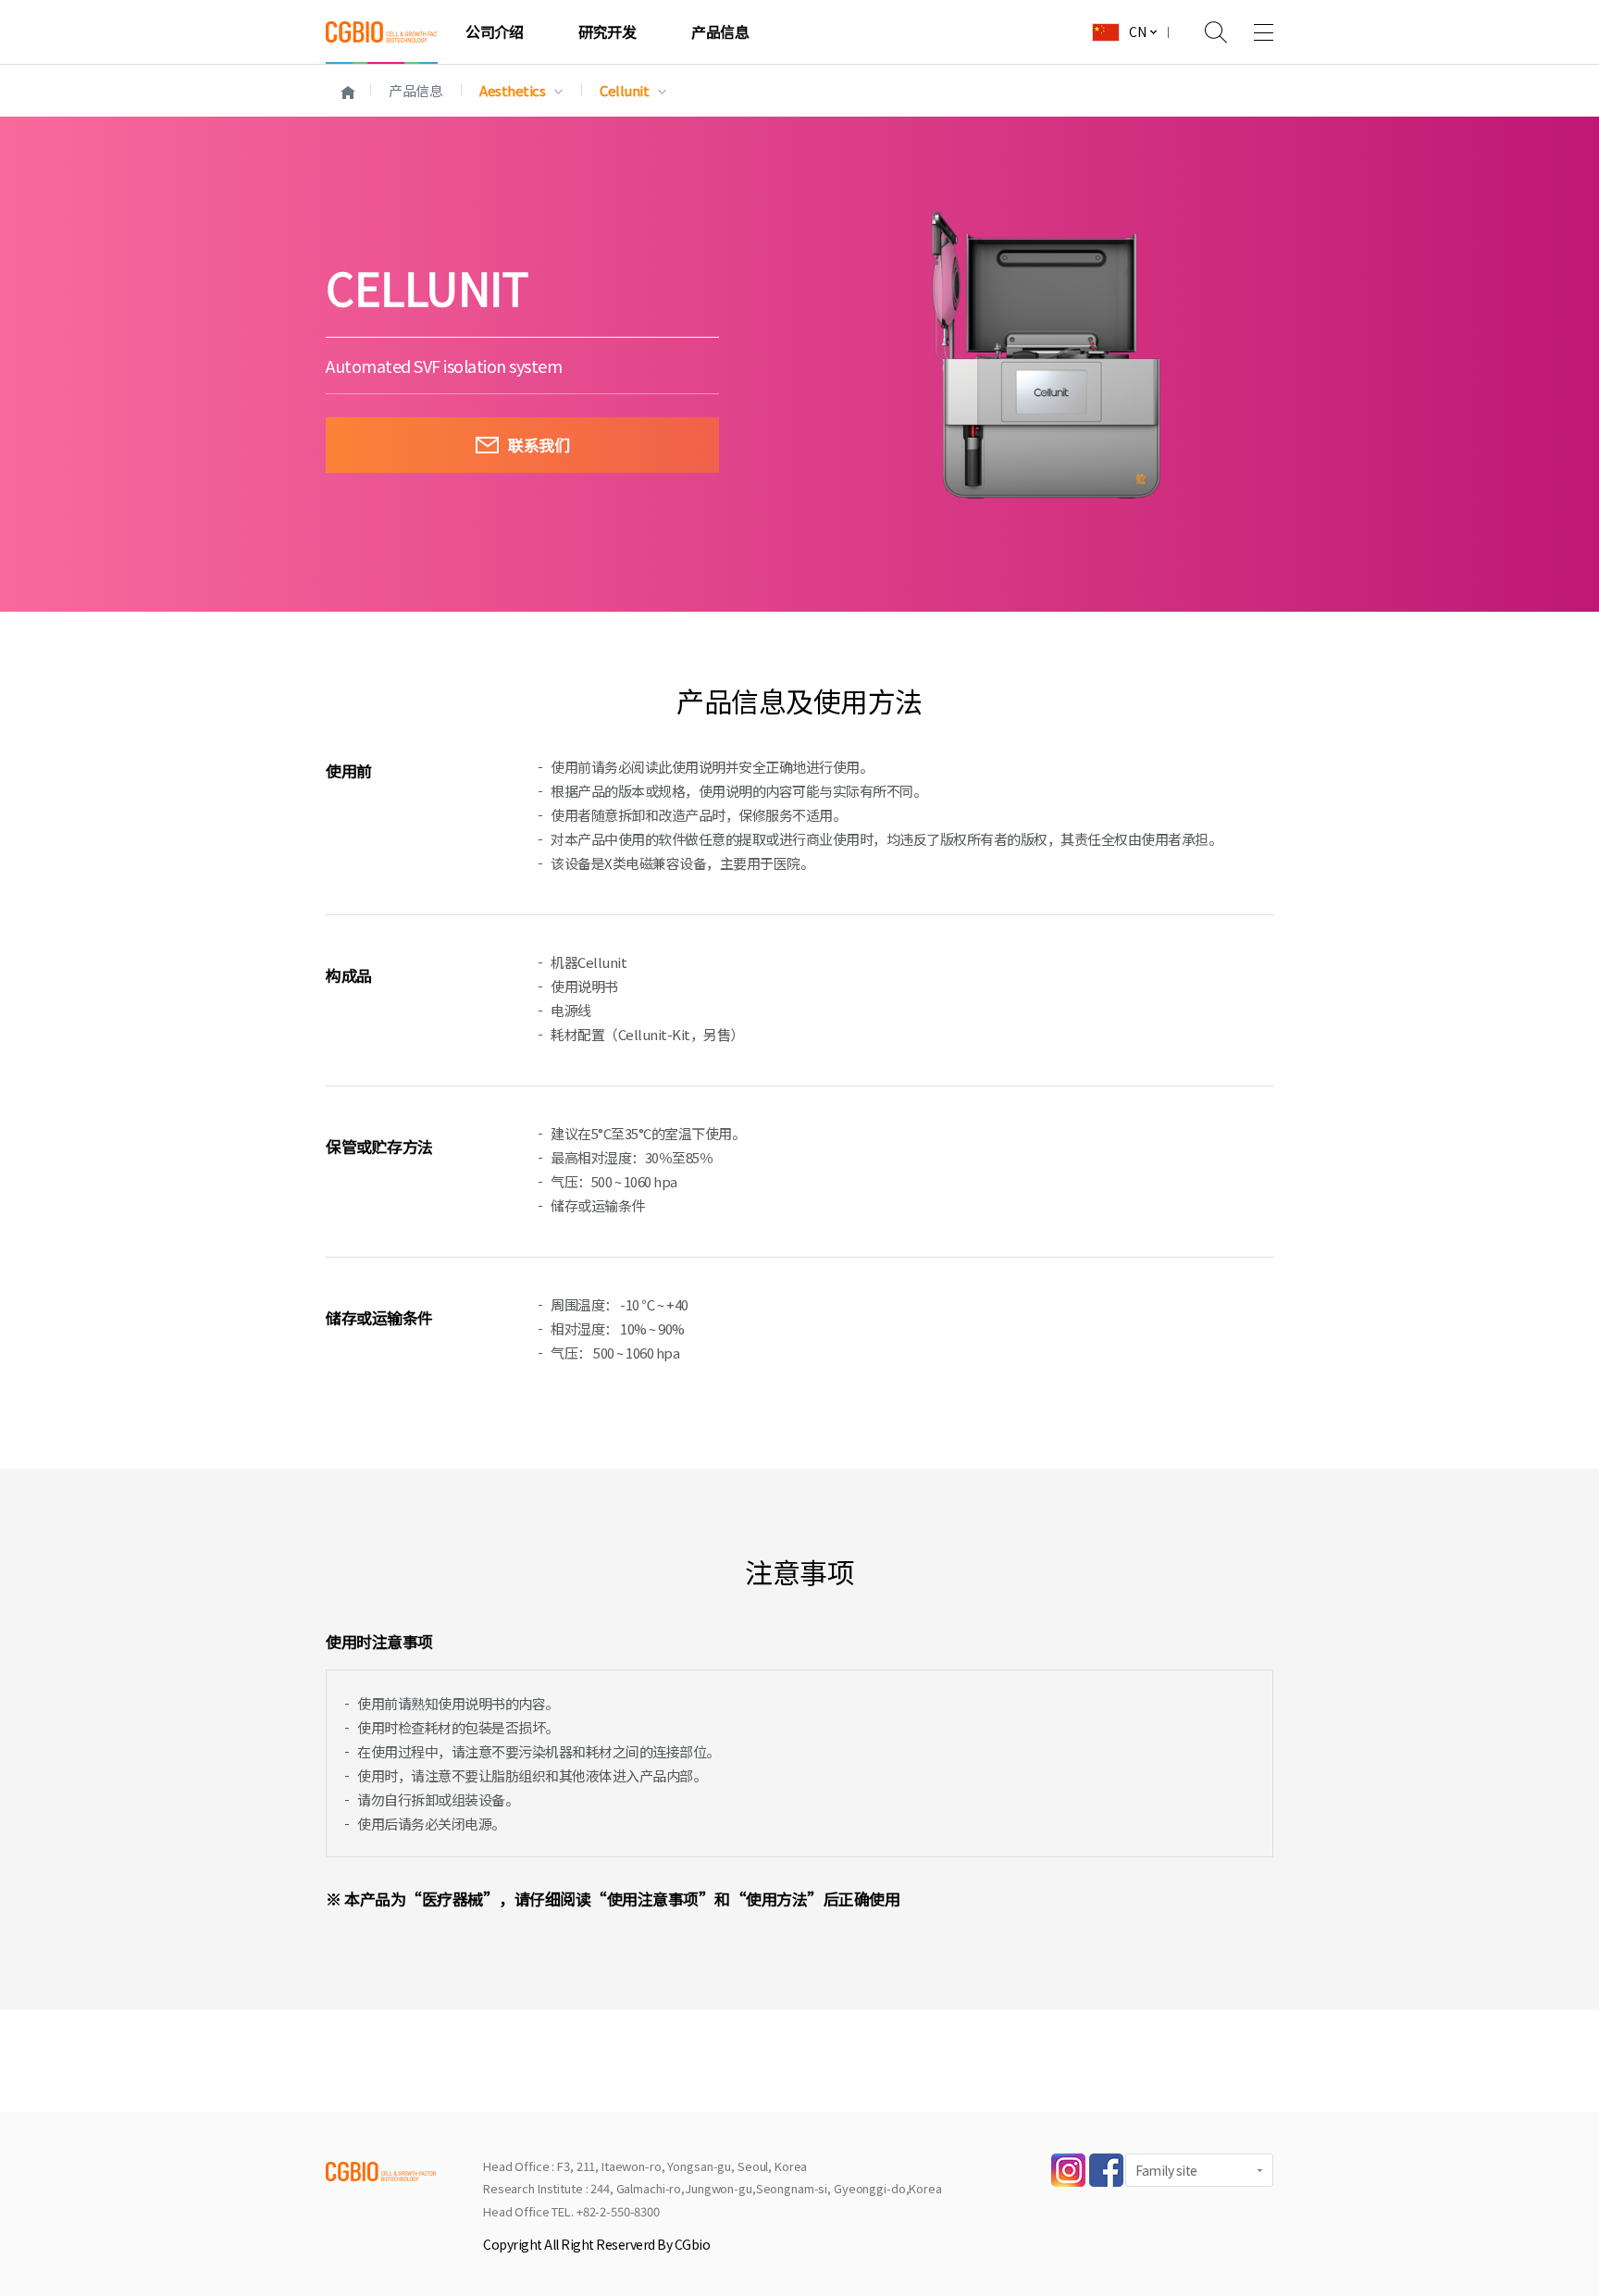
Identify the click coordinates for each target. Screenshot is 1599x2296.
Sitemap (1250, 32)
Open (1204, 32)
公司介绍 (494, 31)
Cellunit (624, 90)
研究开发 (607, 31)
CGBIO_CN (382, 32)
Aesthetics (512, 90)
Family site (1166, 2170)
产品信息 (720, 31)
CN (1137, 31)
